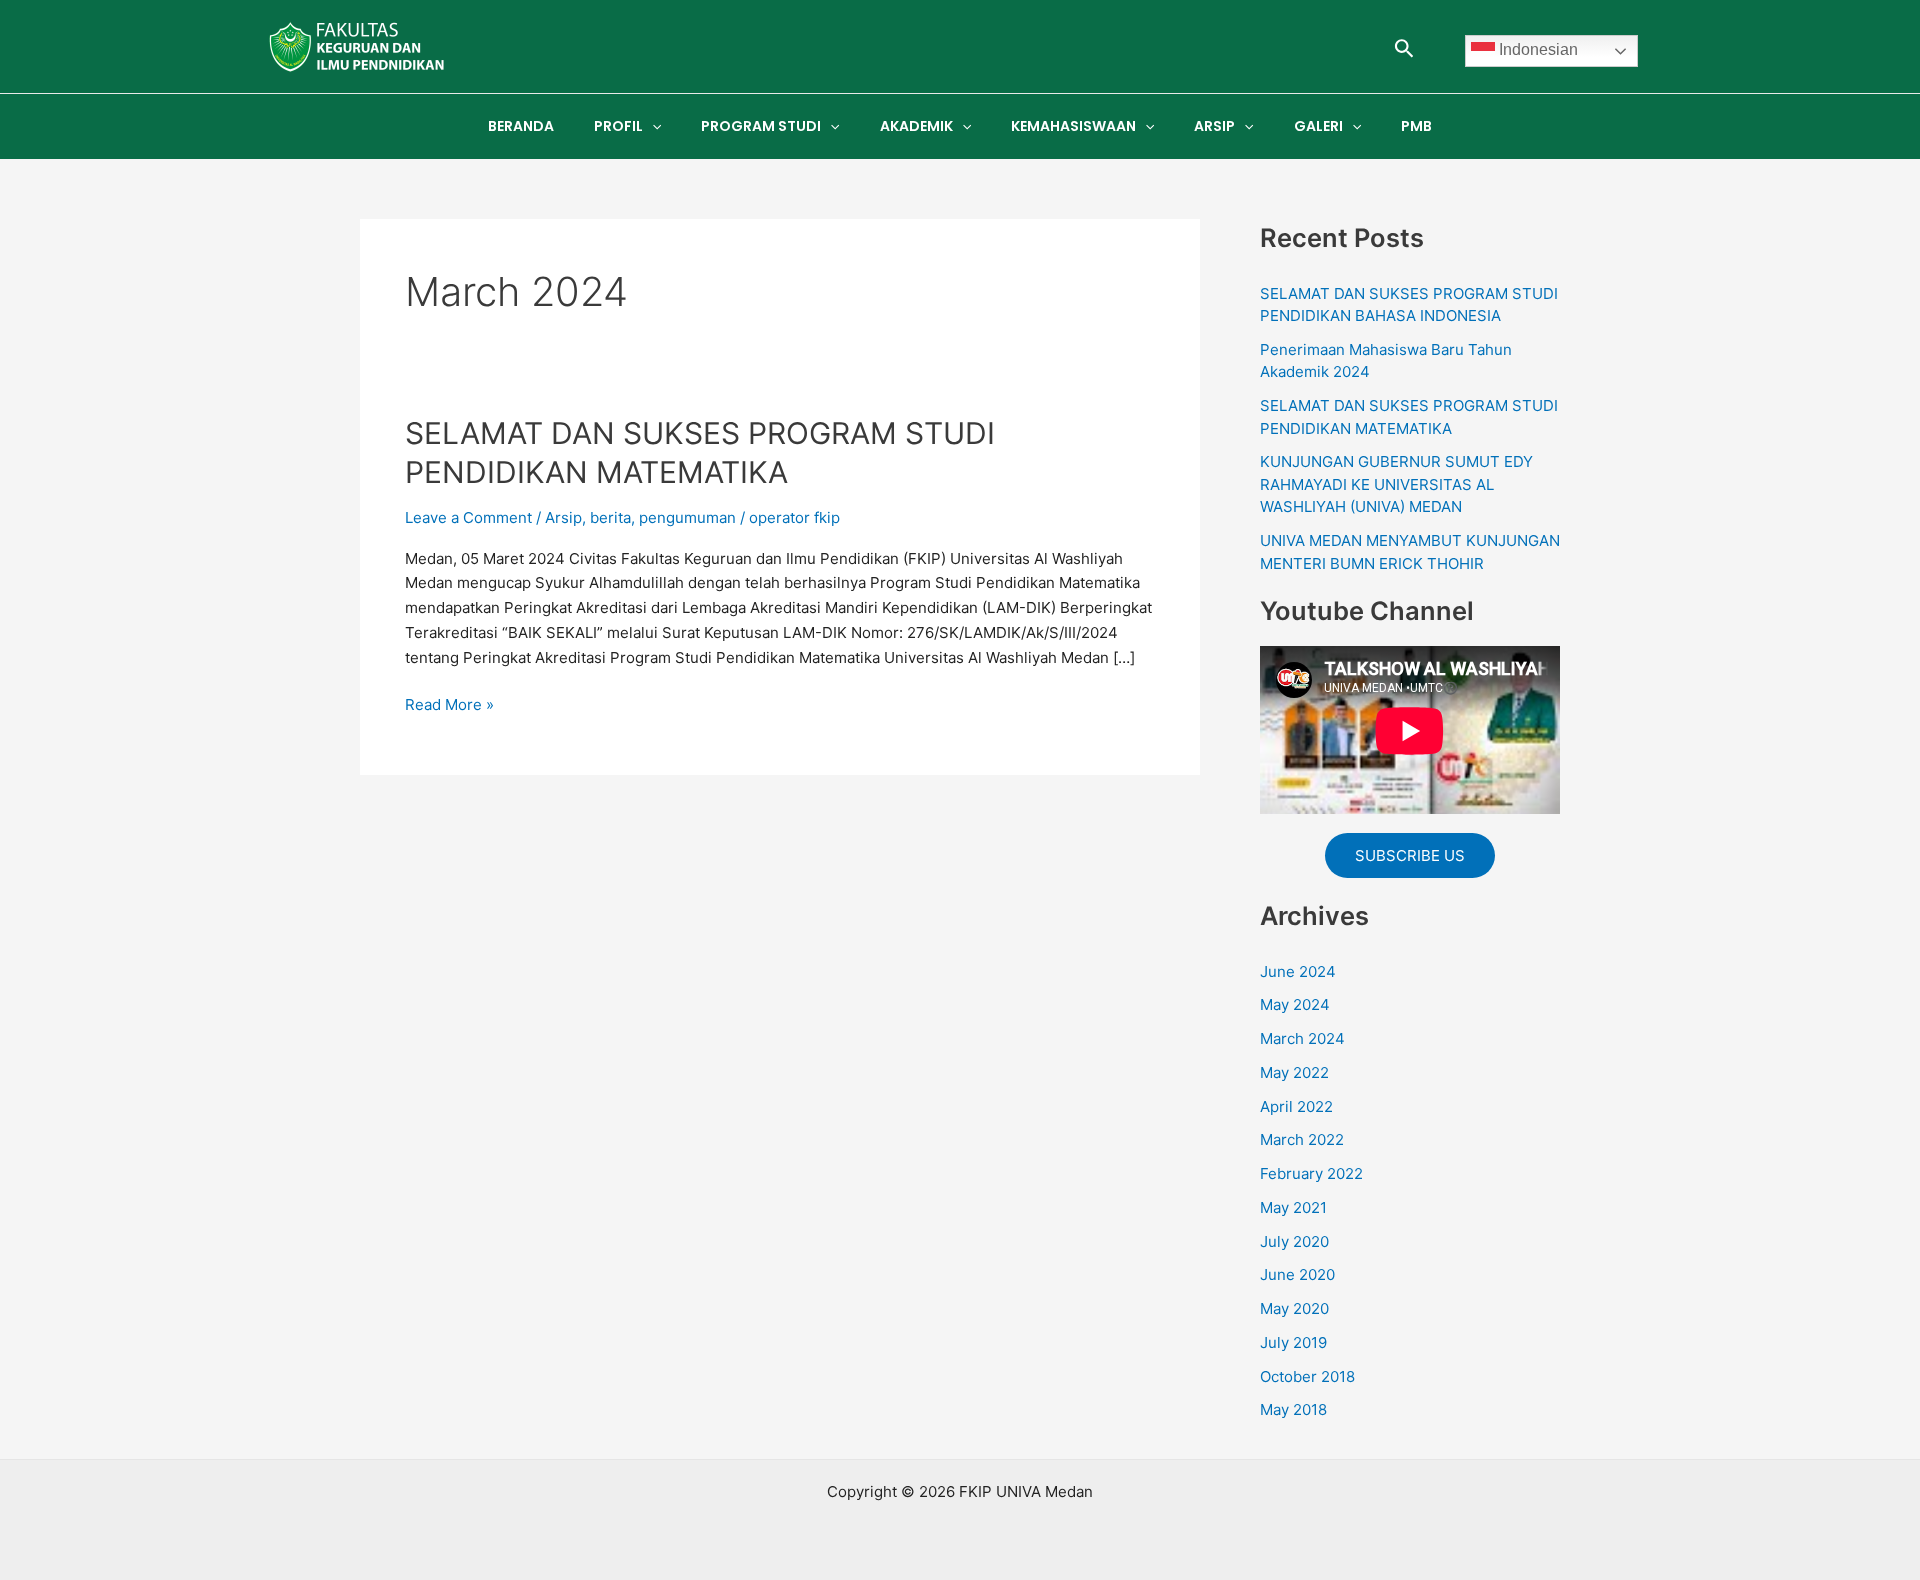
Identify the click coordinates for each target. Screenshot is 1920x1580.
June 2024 (1298, 971)
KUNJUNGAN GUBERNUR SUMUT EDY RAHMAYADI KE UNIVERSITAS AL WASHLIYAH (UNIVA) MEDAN (1396, 484)
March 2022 (1302, 1139)
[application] (652, 126)
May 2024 (1295, 1004)
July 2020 (1294, 1241)
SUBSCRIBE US (1410, 855)
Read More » (449, 703)
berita (610, 517)
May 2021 (1293, 1207)
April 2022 (1296, 1106)
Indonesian (1536, 49)
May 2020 (1294, 1308)
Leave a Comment (468, 517)
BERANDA (521, 126)
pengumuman (687, 517)
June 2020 (1297, 1274)
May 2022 (1294, 1072)
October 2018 (1307, 1376)
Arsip (563, 517)
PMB (1416, 126)
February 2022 (1311, 1173)
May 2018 (1293, 1409)
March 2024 (1302, 1038)
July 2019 (1293, 1342)
